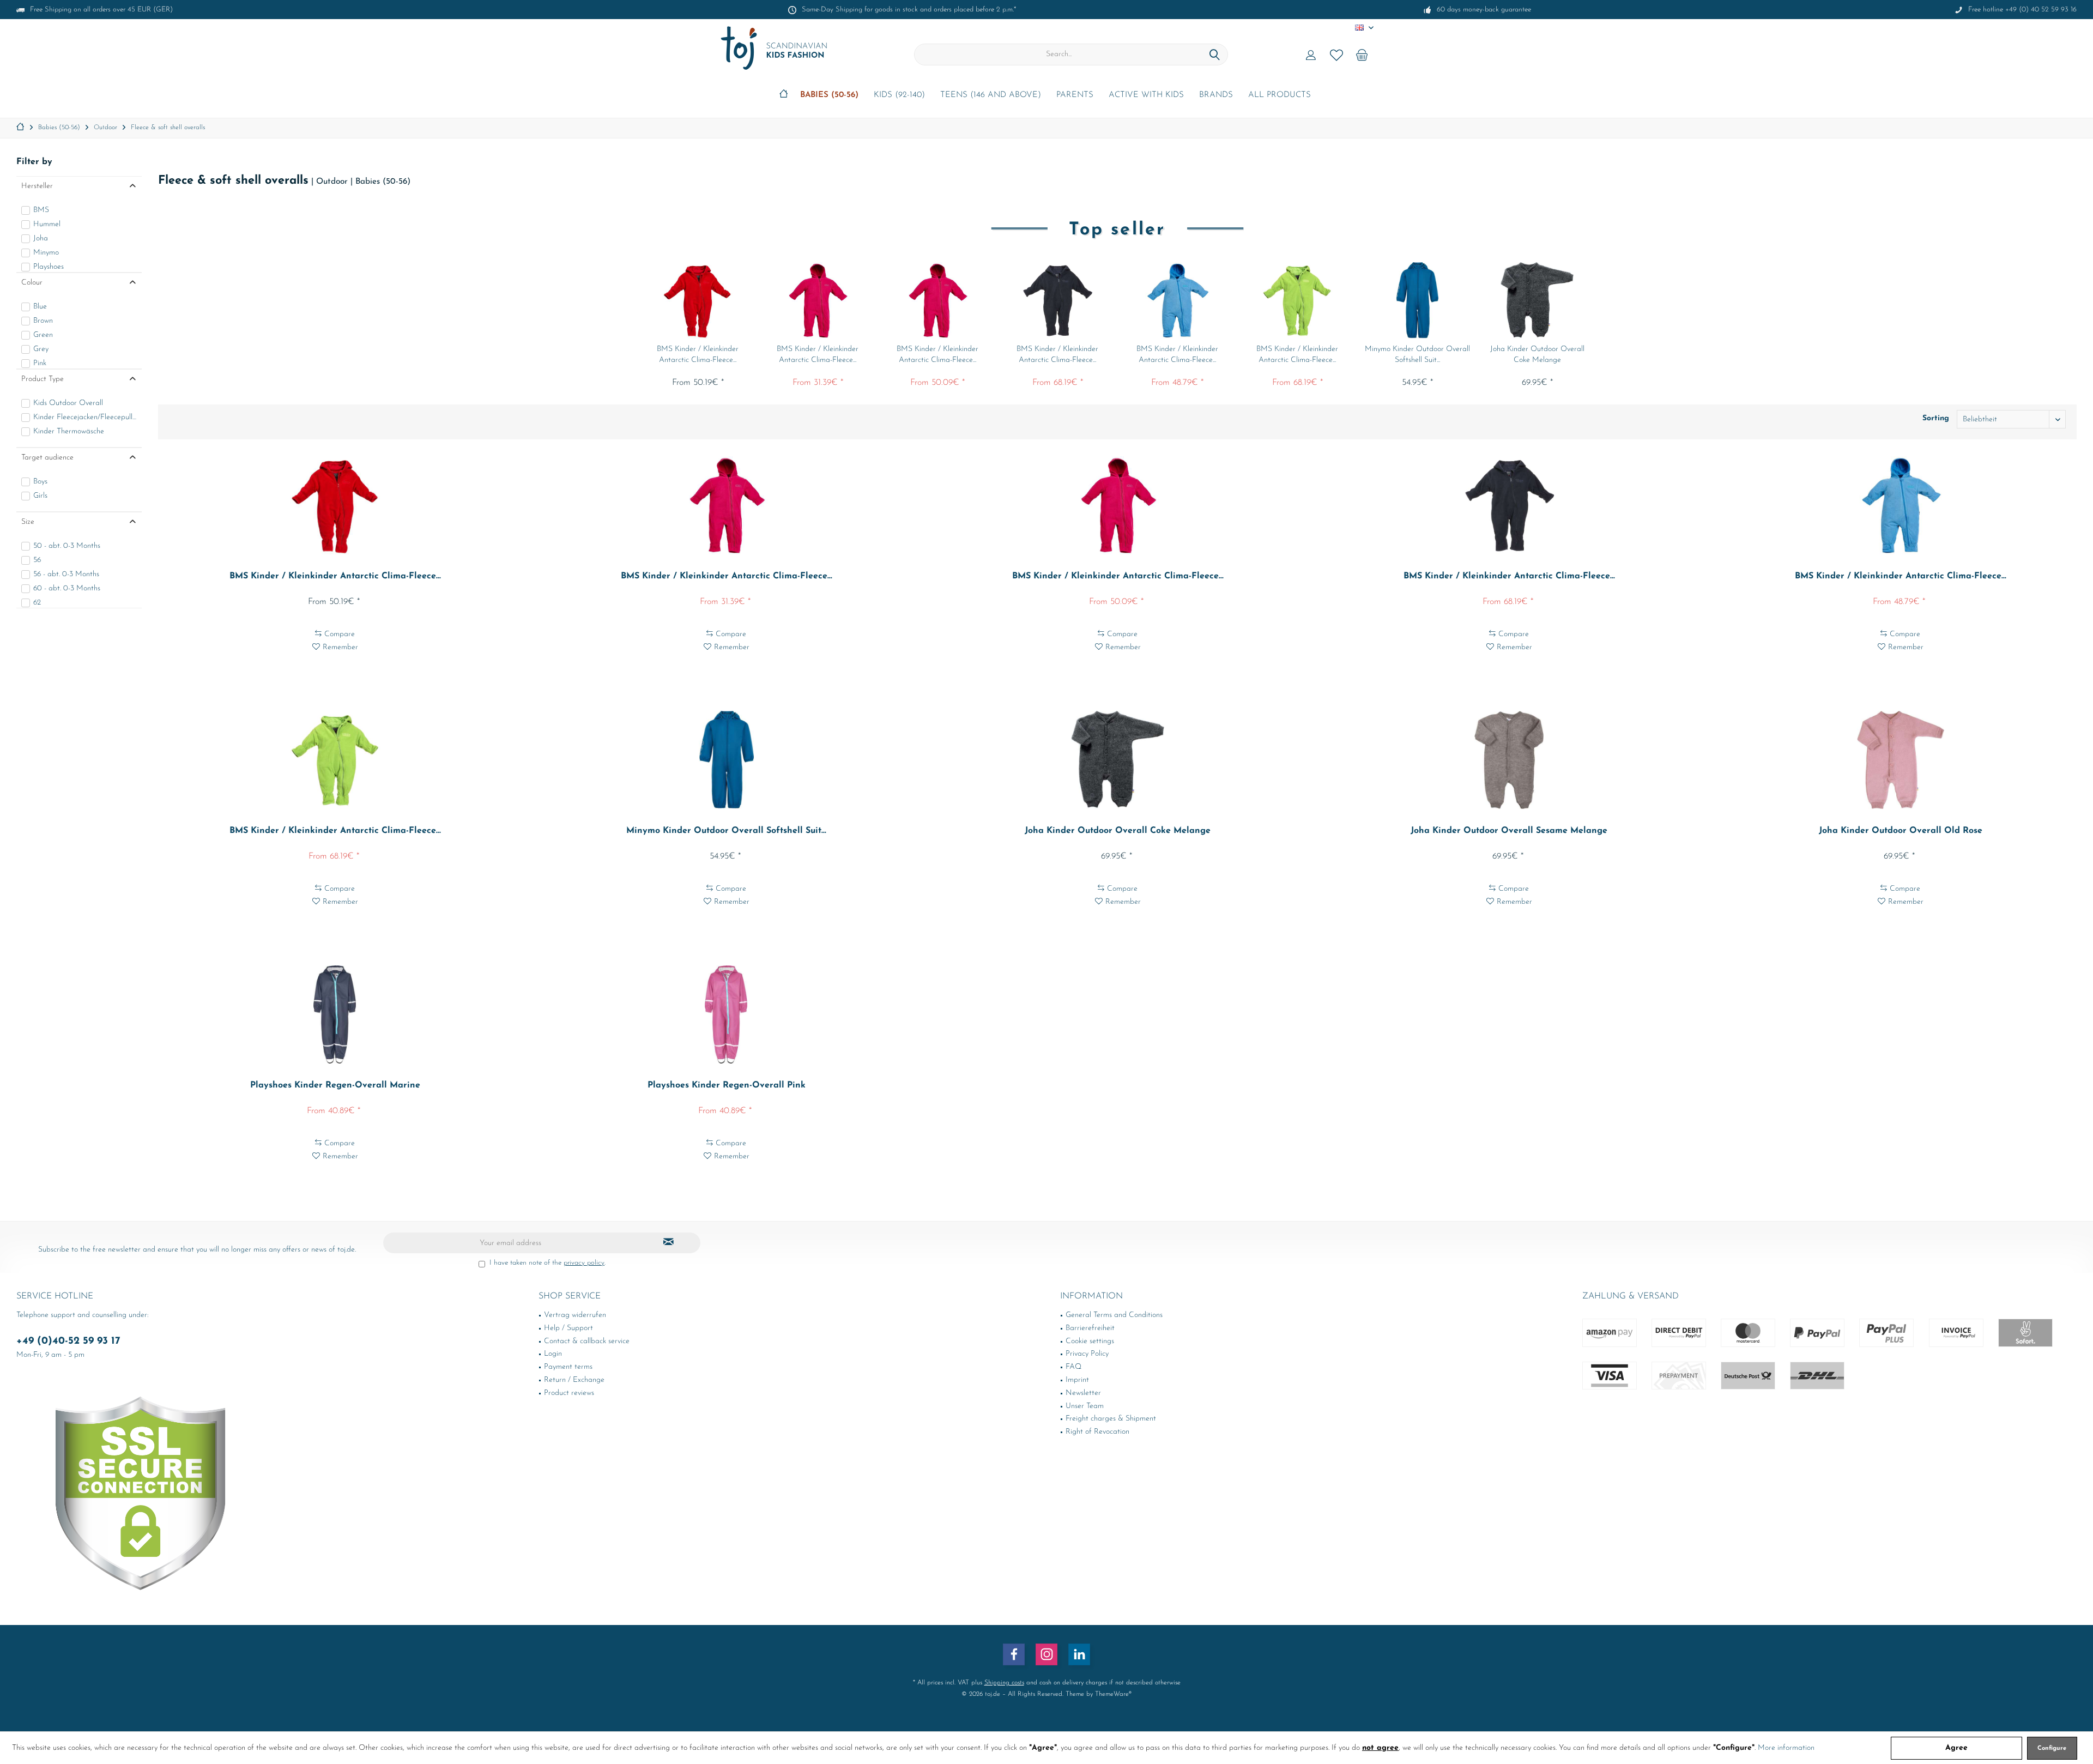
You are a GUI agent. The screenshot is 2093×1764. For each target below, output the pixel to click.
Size (28, 522)
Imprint (1077, 1380)
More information (1786, 1748)
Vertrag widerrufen (575, 1315)
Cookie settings (1090, 1341)
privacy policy (584, 1263)
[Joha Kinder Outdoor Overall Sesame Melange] (1509, 760)
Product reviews (569, 1393)
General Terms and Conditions (1114, 1315)
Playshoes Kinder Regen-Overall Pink (727, 1085)
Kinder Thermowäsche (69, 431)
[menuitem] (1362, 55)
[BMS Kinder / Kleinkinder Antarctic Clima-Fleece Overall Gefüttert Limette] (1297, 300)
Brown (43, 321)
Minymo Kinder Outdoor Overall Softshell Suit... (1417, 355)
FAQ (1073, 1367)
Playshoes (49, 267)
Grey (41, 349)
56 (37, 560)
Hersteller (37, 186)
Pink (40, 363)
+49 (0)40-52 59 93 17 (68, 1341)
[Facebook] (1014, 1654)
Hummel (47, 224)
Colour (32, 283)
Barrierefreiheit (1090, 1328)
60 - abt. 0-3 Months (67, 588)
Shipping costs (1004, 1683)
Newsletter (1083, 1393)
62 (37, 603)
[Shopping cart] (1362, 55)
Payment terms (568, 1367)
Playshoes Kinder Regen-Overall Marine (335, 1085)
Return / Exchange (574, 1380)
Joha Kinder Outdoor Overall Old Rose (1901, 831)
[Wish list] (1336, 55)
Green (43, 335)
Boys (40, 482)
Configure (2052, 1748)
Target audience (47, 458)
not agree (1380, 1748)
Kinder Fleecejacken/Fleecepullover (85, 417)
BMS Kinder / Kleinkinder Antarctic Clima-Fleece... (698, 355)
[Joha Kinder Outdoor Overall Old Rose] (1901, 760)
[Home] (784, 96)
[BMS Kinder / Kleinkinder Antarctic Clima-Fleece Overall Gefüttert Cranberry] (937, 300)
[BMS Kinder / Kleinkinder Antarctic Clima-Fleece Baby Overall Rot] (698, 300)
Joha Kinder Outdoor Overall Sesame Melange (1509, 831)
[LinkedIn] (1079, 1654)
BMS (41, 210)
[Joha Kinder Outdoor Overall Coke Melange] (1537, 300)
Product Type (43, 379)
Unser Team (1085, 1406)
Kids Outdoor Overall (68, 403)
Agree (1956, 1748)
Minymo (46, 253)
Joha (41, 238)
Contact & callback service (587, 1341)
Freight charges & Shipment (1111, 1419)
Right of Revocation (1097, 1432)
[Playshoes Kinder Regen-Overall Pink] (726, 1014)
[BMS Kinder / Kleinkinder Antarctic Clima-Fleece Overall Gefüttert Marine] (1057, 300)
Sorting (1936, 418)
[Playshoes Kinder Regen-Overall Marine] (335, 1014)
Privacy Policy (1087, 1354)
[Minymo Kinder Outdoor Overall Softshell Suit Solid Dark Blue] (1417, 300)
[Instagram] (1046, 1654)
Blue (40, 307)
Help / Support (568, 1328)
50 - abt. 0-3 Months (67, 546)
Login (553, 1354)
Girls (40, 496)
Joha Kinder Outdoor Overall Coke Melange (1537, 355)
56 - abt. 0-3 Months (66, 574)
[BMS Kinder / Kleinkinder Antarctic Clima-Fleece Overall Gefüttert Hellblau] (1177, 300)
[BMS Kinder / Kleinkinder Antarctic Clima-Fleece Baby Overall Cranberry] (818, 300)
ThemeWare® (1113, 1694)
